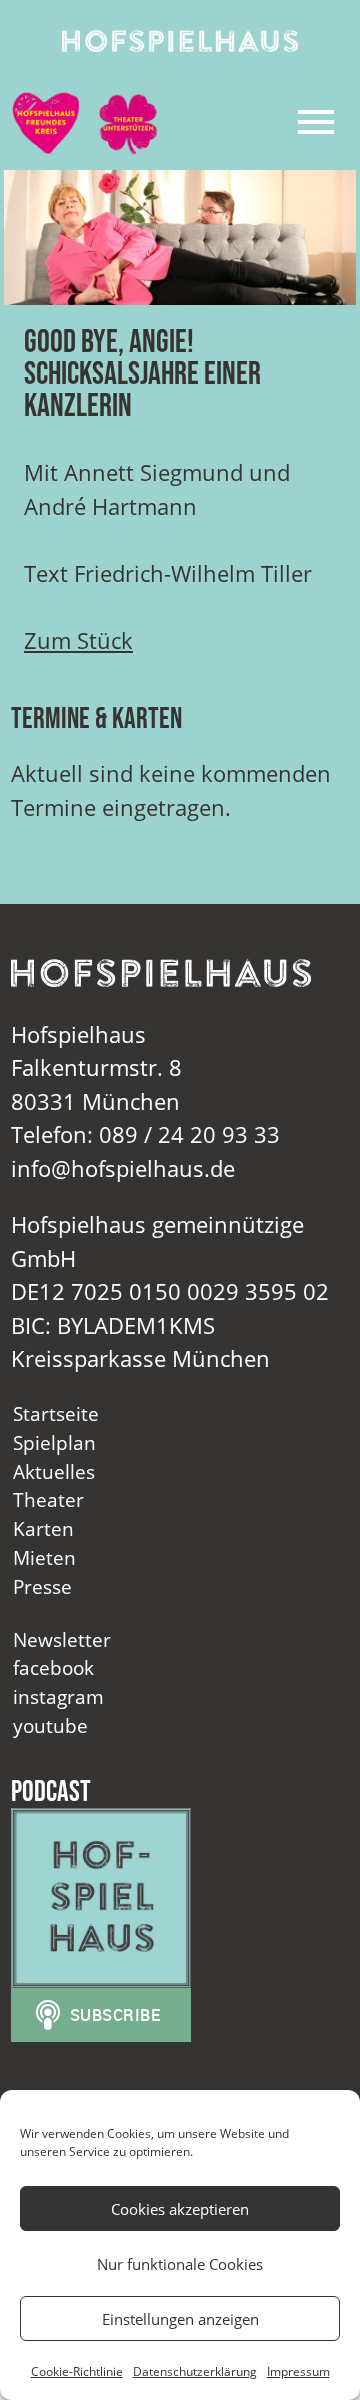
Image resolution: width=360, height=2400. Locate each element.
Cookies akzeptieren (180, 2209)
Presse (42, 1586)
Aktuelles (54, 1471)
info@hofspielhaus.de (123, 1168)
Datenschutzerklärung (195, 2371)
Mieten (44, 1557)
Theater (48, 1499)
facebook (53, 1667)
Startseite (56, 1413)
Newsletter (62, 1639)
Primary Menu (316, 122)
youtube (50, 1725)
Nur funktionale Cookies (180, 2264)
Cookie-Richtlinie (77, 2371)
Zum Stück (78, 640)
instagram (58, 1696)
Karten (43, 1528)
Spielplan (54, 1442)
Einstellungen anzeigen (180, 2319)
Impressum (298, 2371)
